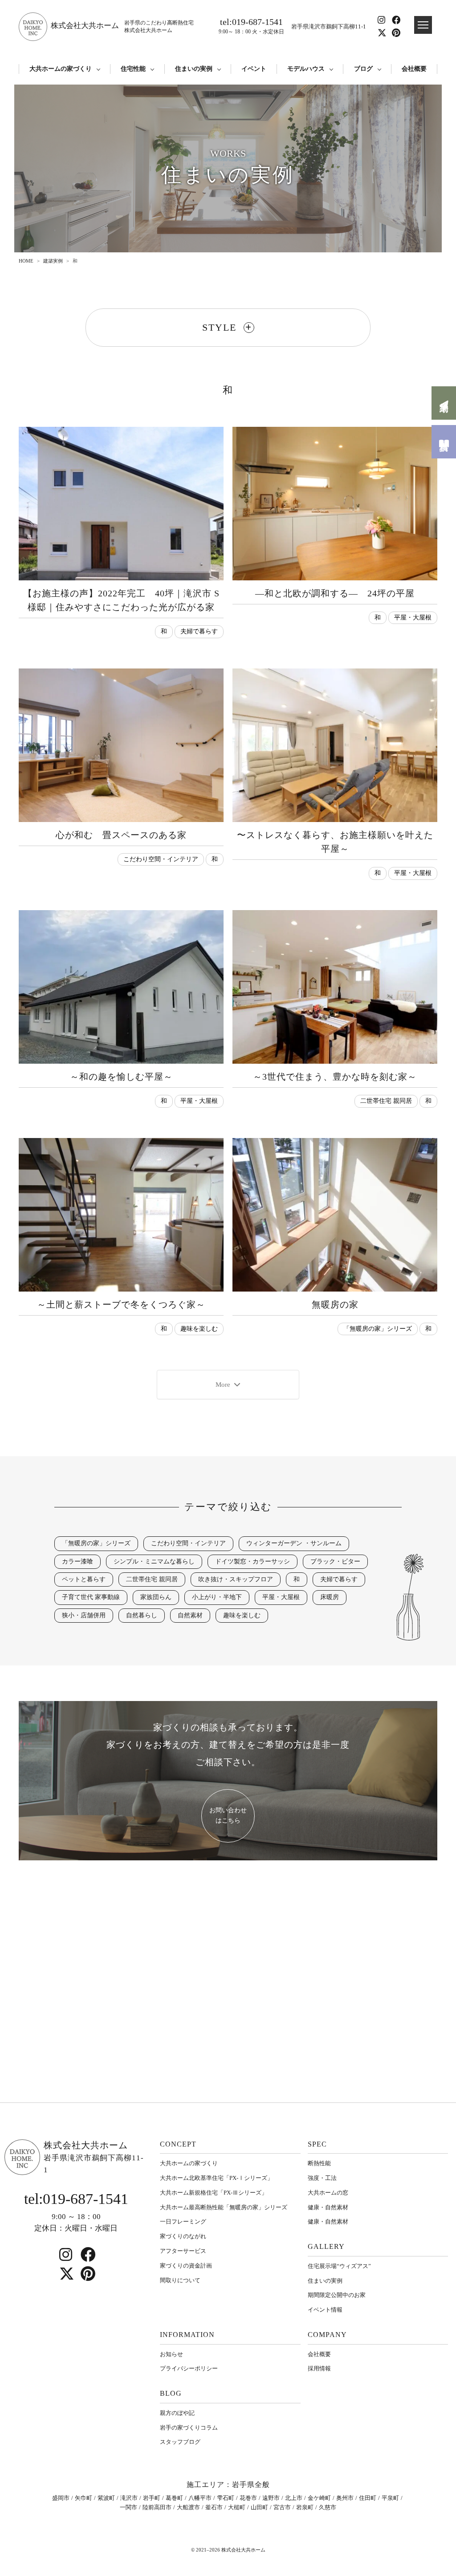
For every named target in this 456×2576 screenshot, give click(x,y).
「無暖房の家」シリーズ (378, 1329)
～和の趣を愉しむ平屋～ (121, 1077)
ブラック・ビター (335, 1561)
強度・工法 (322, 2178)
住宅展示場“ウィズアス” (339, 2266)
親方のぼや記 (177, 2413)
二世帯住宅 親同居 (386, 1101)
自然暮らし (142, 1615)
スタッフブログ (180, 2442)
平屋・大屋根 (413, 618)
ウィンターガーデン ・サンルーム (294, 1543)
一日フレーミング (183, 2222)
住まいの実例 (194, 69)
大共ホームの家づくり (61, 69)
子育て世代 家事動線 (91, 1597)
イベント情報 (325, 2310)
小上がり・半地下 (217, 1597)
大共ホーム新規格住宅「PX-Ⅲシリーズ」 (214, 2193)
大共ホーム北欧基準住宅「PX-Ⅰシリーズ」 (216, 2178)
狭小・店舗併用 (84, 1615)
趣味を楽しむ (199, 1329)
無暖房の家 (335, 1305)
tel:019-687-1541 (251, 26)
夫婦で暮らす (199, 631)
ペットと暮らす (84, 1579)
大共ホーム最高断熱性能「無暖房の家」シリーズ (224, 2207)
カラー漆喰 (77, 1561)
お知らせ (171, 2354)
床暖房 (330, 1597)
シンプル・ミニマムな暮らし (154, 1561)
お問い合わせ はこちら (228, 1815)
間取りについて (180, 2280)
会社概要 (414, 69)
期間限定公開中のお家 (337, 2295)
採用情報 (319, 2368)
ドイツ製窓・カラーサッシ (252, 1561)
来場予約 (444, 403)
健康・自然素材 (328, 2207)
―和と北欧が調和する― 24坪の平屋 (335, 593)
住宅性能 (133, 69)
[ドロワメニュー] (423, 25)
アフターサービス (183, 2251)
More (223, 1385)
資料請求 (444, 442)
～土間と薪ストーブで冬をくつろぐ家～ (121, 1305)
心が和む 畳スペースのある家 (121, 835)
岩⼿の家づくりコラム (189, 2428)
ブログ (363, 69)
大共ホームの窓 (328, 2193)
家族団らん (156, 1597)
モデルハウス (306, 69)
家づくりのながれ (183, 2236)
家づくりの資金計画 (186, 2266)
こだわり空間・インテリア (161, 859)
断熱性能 (319, 2163)
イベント (254, 69)
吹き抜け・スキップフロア (236, 1579)
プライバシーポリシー (189, 2368)
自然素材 (190, 1615)
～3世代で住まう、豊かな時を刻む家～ (335, 1077)
